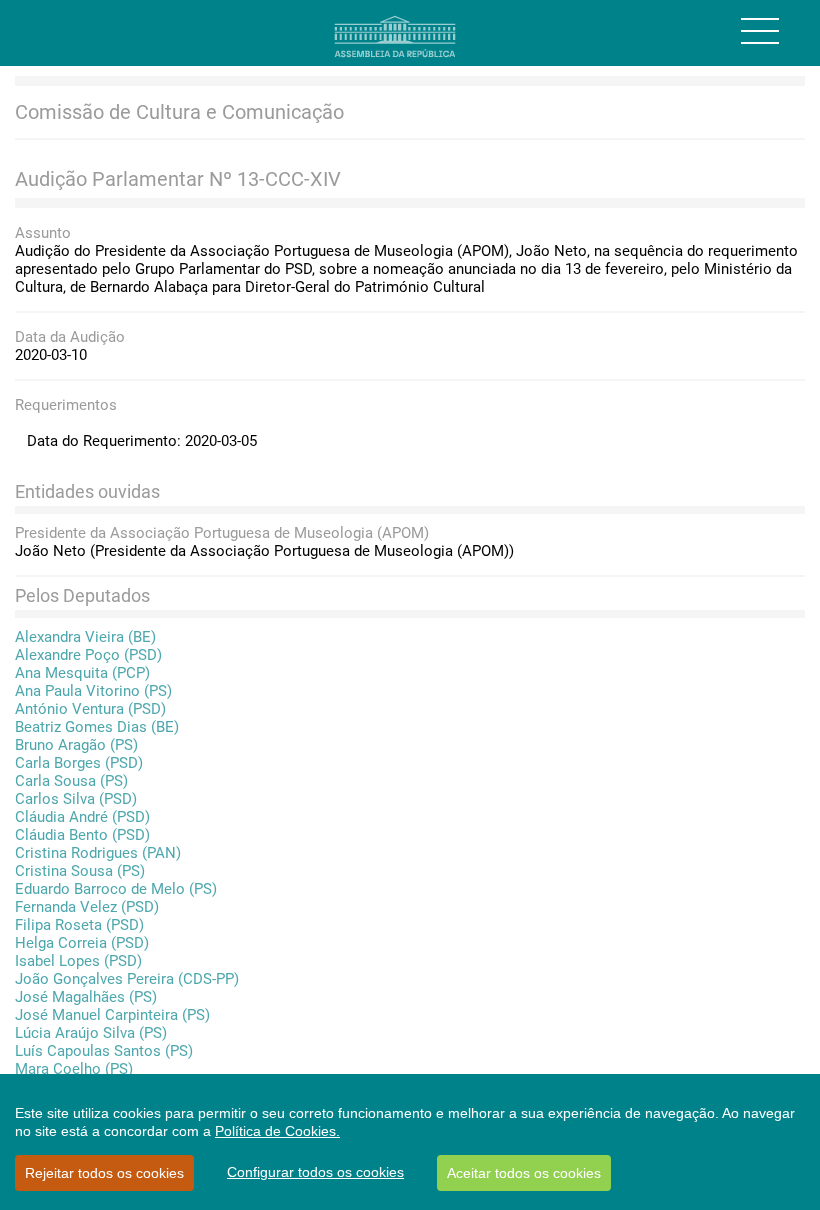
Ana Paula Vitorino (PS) (93, 691)
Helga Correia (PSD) (82, 943)
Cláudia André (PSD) (82, 817)
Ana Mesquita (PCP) (82, 673)
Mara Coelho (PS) (74, 1069)
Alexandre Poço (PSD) (88, 655)
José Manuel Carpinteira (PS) (112, 1015)
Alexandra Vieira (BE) (85, 637)
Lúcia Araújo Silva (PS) (91, 1033)
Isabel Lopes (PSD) (78, 961)
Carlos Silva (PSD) (76, 799)
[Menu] (760, 31)
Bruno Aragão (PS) (76, 745)
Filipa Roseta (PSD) (79, 925)
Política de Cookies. (277, 1131)
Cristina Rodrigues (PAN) (98, 853)
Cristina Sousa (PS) (80, 871)
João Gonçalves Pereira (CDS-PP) (127, 979)
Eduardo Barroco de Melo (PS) (116, 889)
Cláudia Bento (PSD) (82, 835)
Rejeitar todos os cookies (104, 1173)
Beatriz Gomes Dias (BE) (97, 727)
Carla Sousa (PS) (71, 781)
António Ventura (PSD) (90, 709)
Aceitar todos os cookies (524, 1173)
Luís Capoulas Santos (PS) (104, 1051)
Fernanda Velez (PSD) (87, 907)
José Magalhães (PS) (86, 997)
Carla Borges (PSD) (79, 763)
